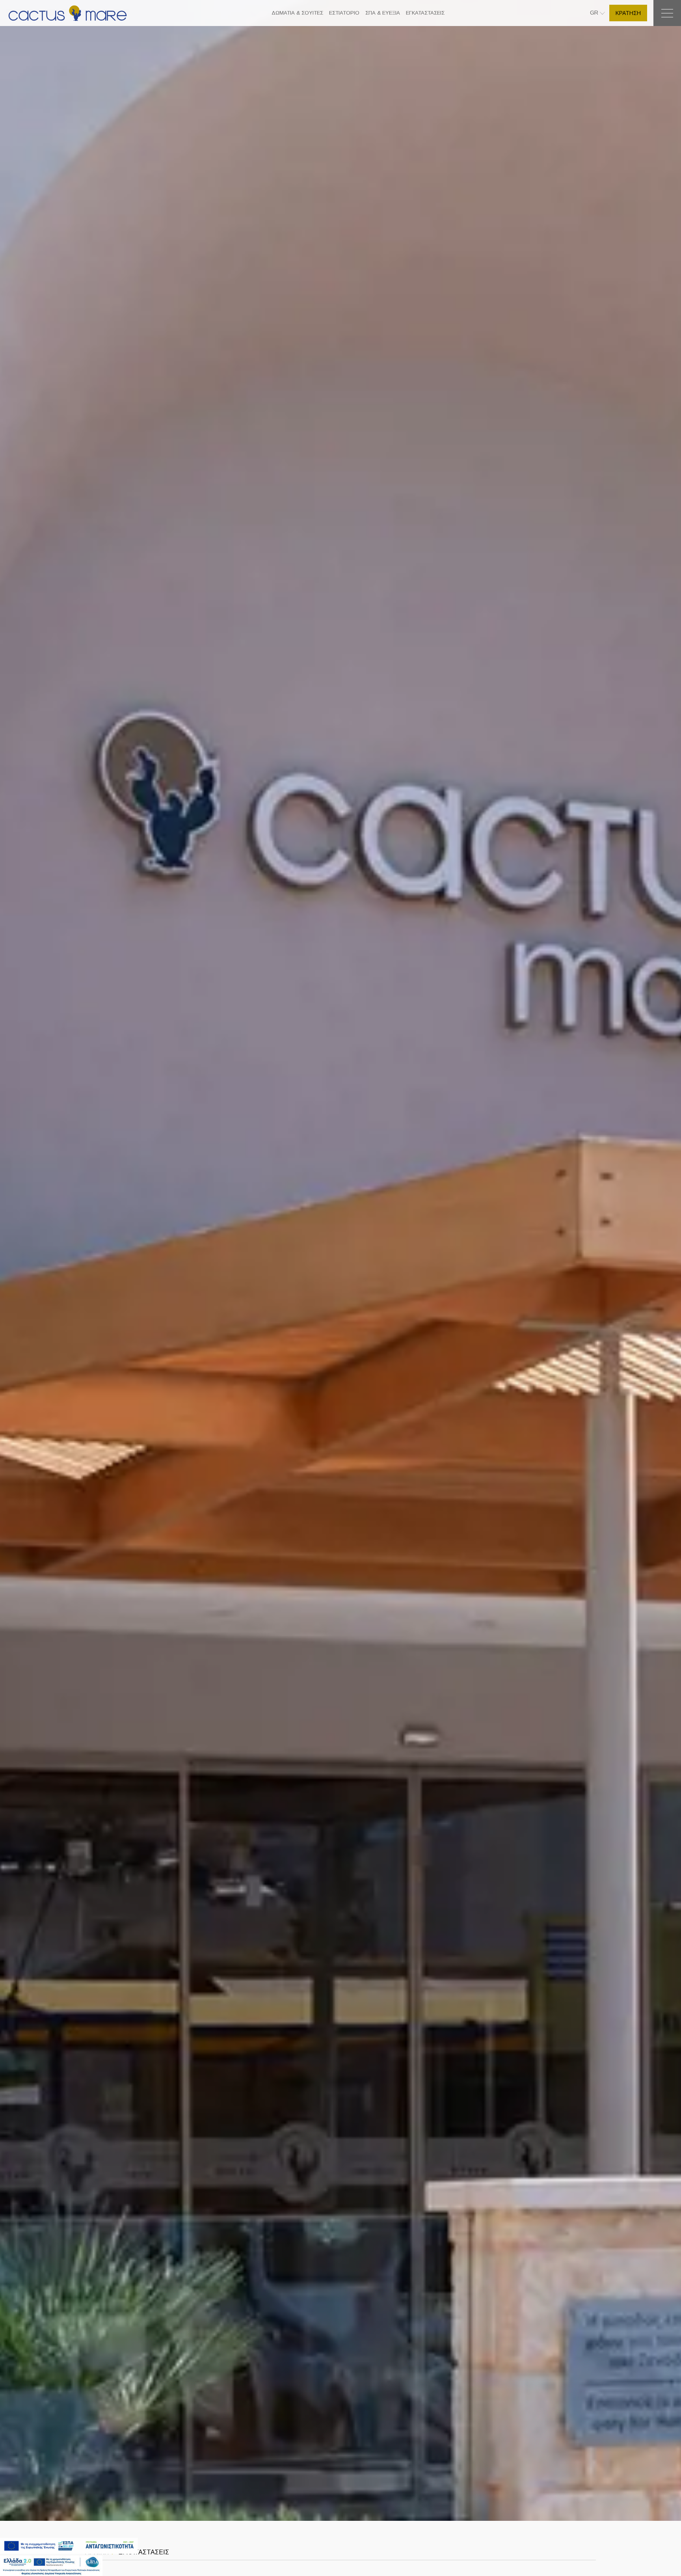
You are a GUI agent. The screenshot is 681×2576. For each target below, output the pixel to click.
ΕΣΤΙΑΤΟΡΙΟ (344, 13)
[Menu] (667, 13)
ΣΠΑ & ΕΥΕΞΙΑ (383, 13)
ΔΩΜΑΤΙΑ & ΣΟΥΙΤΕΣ (297, 13)
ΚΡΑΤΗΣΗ (628, 13)
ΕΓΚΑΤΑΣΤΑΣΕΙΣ (425, 13)
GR (595, 13)
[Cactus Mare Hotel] (68, 13)
